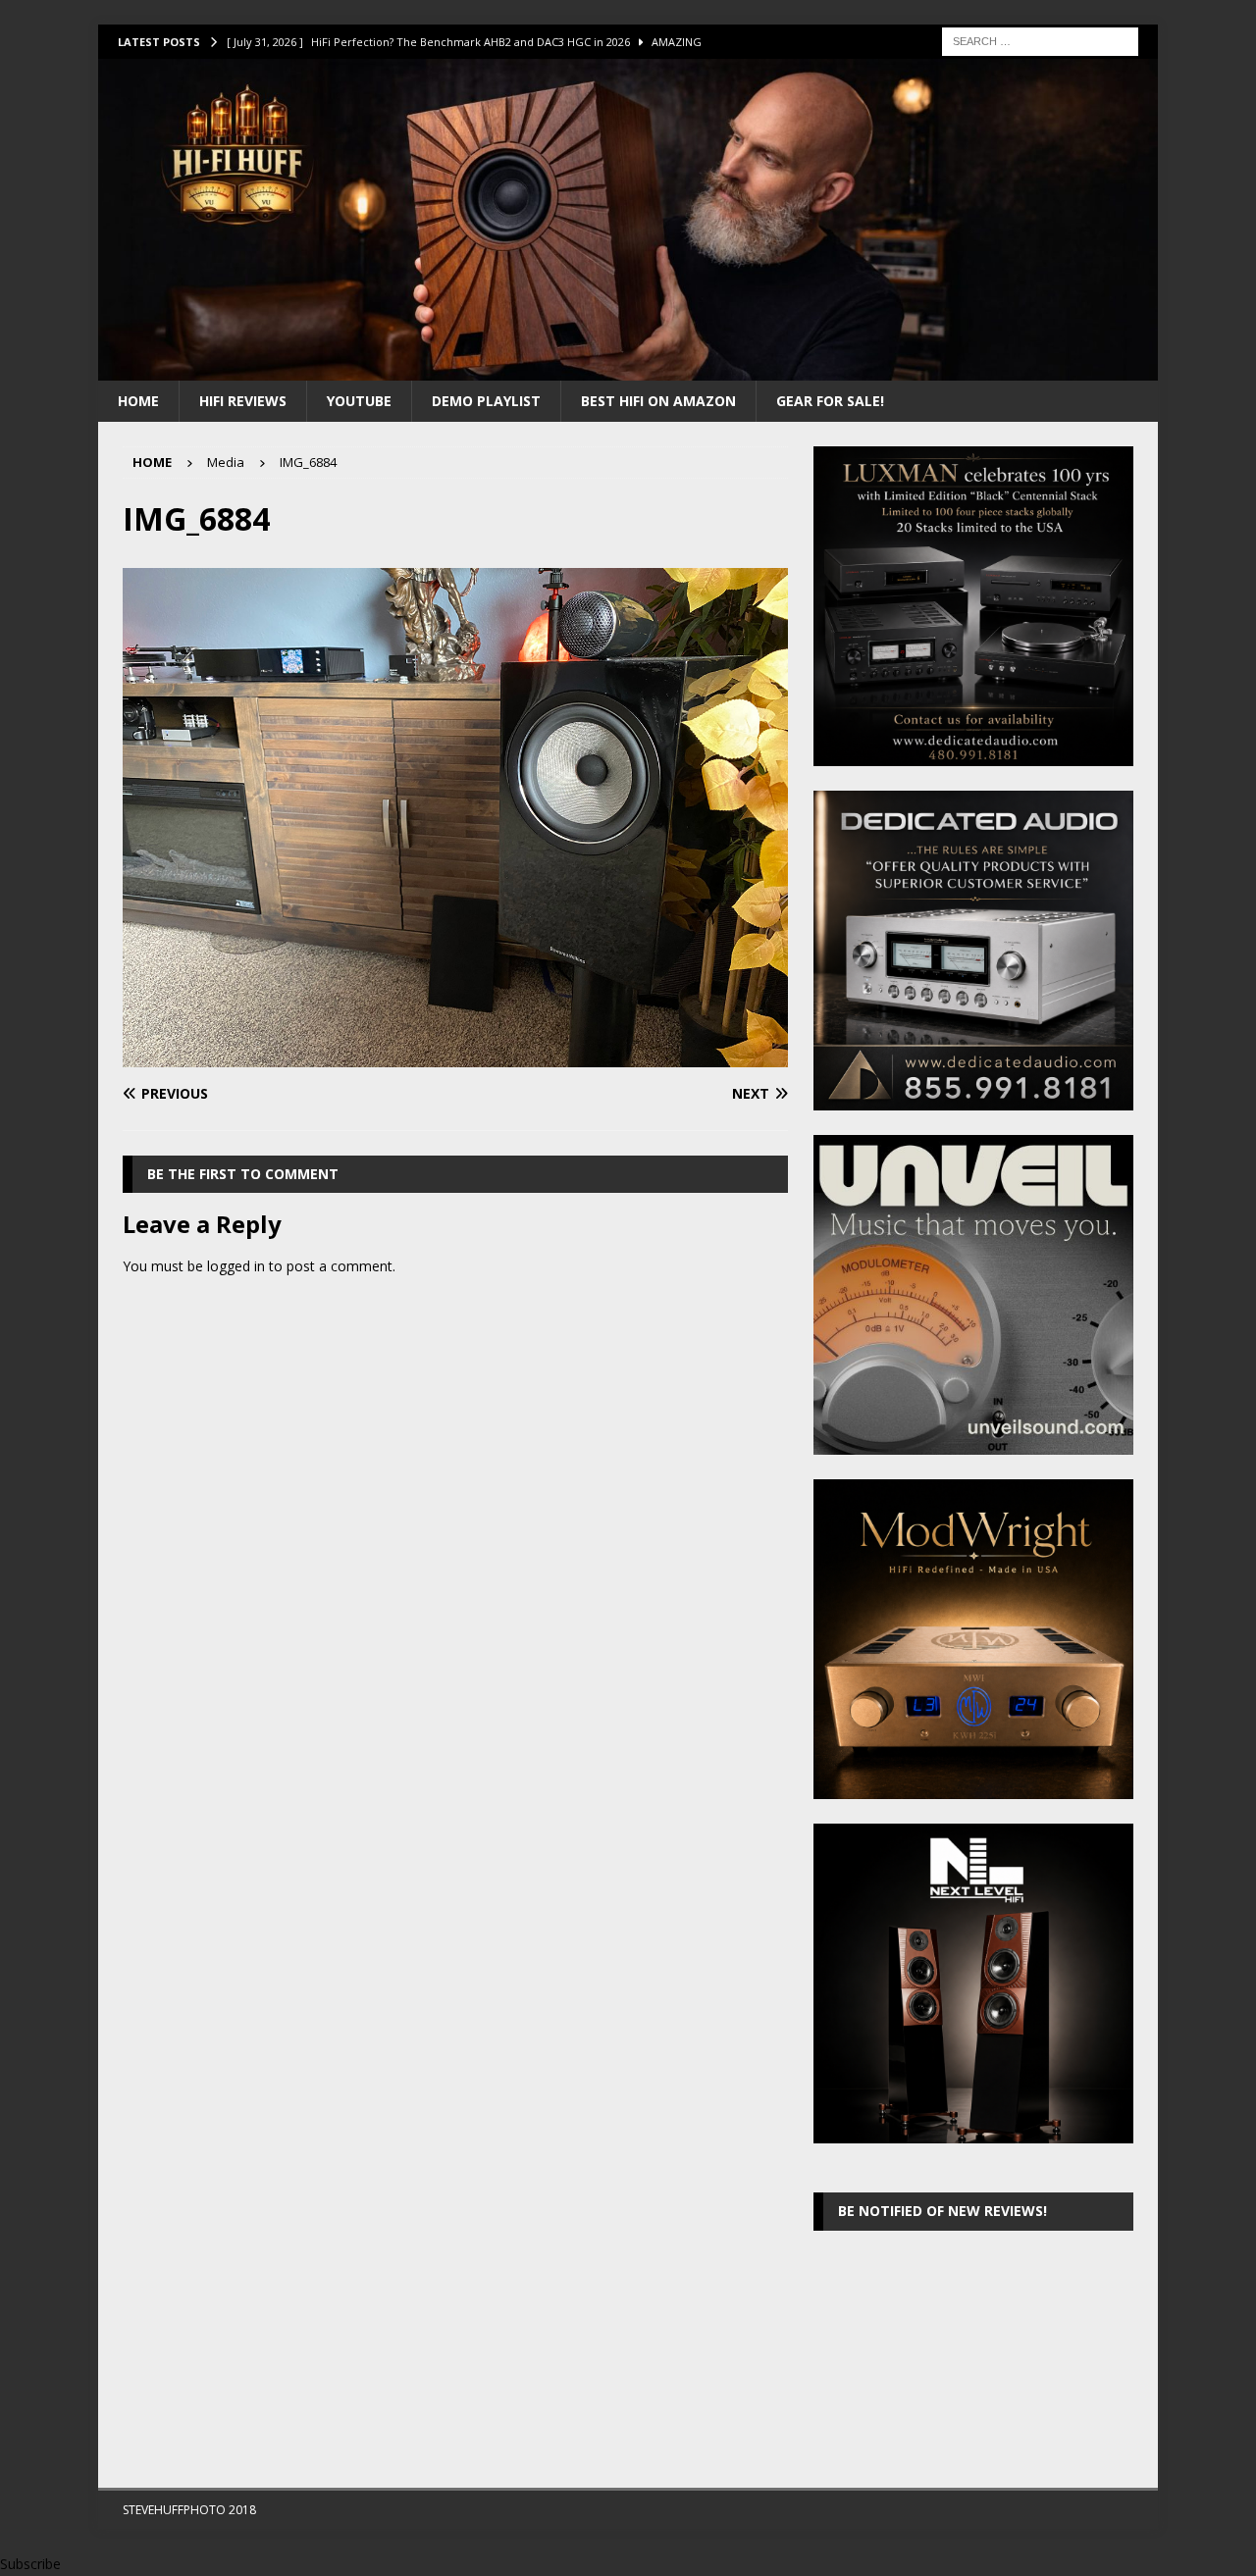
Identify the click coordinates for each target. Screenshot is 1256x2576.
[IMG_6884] (455, 1056)
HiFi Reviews (243, 401)
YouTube (359, 401)
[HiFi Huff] (628, 368)
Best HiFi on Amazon (658, 401)
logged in (236, 1266)
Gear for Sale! (830, 401)
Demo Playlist (486, 401)
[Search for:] (1040, 40)
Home (138, 401)
